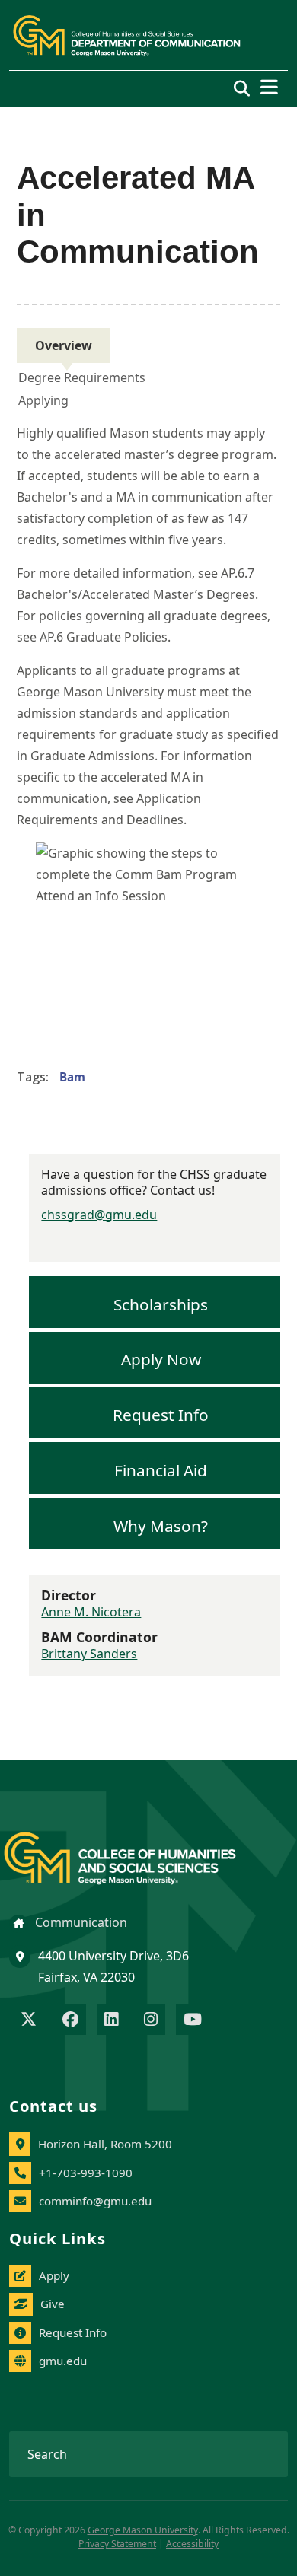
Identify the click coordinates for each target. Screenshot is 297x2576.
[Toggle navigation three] (269, 87)
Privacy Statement (117, 2544)
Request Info (161, 1415)
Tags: (33, 1077)
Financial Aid (161, 1469)
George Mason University (143, 2530)
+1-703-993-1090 (86, 2173)
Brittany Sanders (89, 1654)
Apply (54, 2275)
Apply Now (161, 1359)
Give (53, 2304)
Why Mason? (161, 1525)
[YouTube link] (193, 2020)
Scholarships (161, 1304)
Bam (72, 1077)
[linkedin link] (111, 2020)
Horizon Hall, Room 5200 (105, 2144)
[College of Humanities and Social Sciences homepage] (135, 1850)
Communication (80, 1922)
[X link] (29, 2020)
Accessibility (192, 2544)
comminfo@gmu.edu (95, 2201)
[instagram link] (151, 2020)
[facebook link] (70, 2020)
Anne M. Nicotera (91, 1612)
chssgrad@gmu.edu (99, 1215)
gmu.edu (63, 2361)
